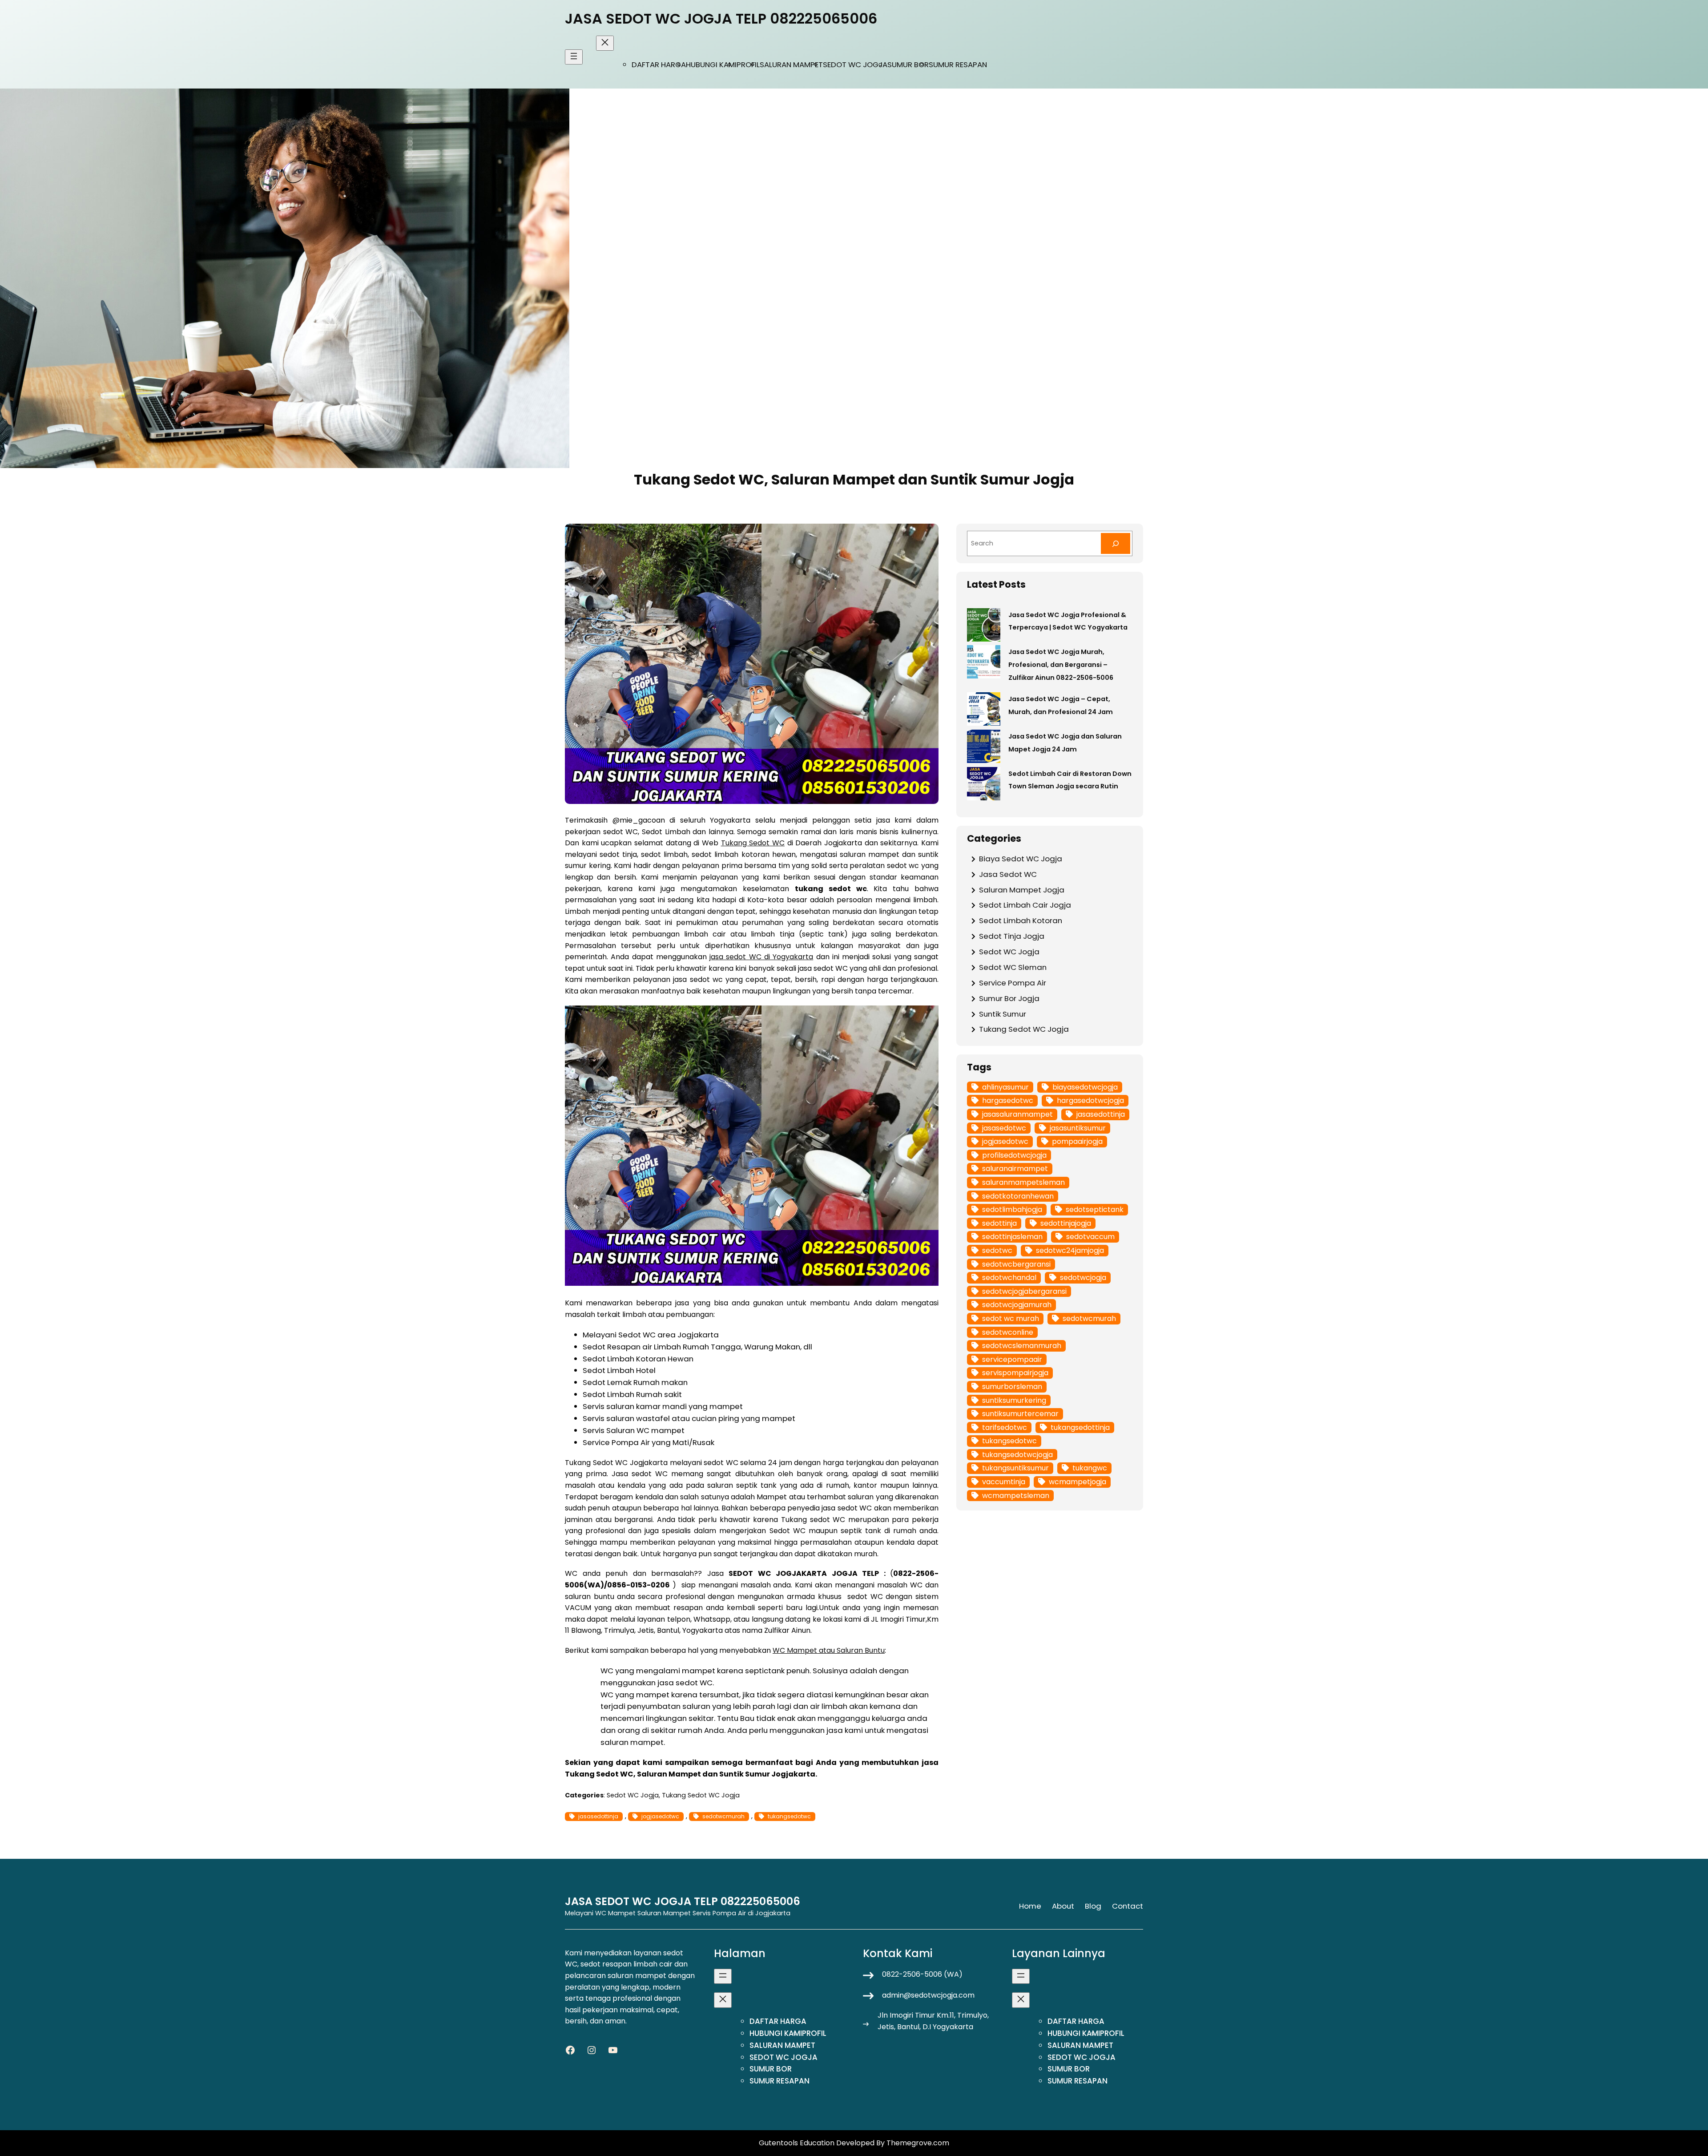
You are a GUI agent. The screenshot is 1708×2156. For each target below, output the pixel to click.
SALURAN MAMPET (791, 65)
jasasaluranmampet (1017, 1114)
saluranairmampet (1015, 1169)
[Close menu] (605, 43)
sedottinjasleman (1012, 1237)
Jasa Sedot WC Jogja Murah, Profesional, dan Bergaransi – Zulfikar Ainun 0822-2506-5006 (1061, 665)
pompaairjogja (1077, 1141)
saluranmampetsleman (1023, 1182)
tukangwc (1090, 1468)
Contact (1128, 1906)
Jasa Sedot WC (1008, 874)
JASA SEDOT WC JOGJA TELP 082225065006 (721, 18)
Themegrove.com (918, 2143)
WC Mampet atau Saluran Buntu (829, 1650)
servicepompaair (1012, 1359)
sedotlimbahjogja (1012, 1209)
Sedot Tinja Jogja (1012, 936)
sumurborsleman (1012, 1387)
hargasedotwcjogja (1090, 1100)
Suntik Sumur (1003, 1014)
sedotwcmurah (723, 1816)
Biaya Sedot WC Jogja (1021, 859)
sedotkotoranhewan (1018, 1196)
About (1063, 1906)
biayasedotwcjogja (1085, 1087)
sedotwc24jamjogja (1070, 1250)
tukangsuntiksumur (1015, 1468)
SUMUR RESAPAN (958, 65)
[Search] (1116, 543)
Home (1030, 1906)
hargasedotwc (1008, 1100)
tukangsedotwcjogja (1017, 1455)
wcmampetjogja (1078, 1482)
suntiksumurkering (1014, 1400)
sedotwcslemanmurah (1022, 1346)
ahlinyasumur (1005, 1087)
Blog (1093, 1906)
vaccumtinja (1004, 1482)
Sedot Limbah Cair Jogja (1025, 905)
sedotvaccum (1090, 1237)
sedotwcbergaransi (1016, 1264)
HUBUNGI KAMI (711, 65)
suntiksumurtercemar (1020, 1414)
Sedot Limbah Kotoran (1021, 921)
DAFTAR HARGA (659, 65)
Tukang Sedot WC (753, 843)
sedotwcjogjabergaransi (1024, 1291)
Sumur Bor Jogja (1009, 998)
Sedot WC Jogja (633, 1795)
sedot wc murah (1011, 1318)
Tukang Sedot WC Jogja (701, 1795)
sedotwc (997, 1250)
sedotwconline (1008, 1332)
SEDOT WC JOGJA (855, 65)
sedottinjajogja (1066, 1223)
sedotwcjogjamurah (1017, 1305)
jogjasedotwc (660, 1816)
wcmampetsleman (1016, 1496)
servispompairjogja (1015, 1373)
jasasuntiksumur (1078, 1128)
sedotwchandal (1009, 1278)
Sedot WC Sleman (1013, 967)
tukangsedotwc (789, 1816)
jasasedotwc (1004, 1128)
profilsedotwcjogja (1014, 1155)
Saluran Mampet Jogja (1022, 890)
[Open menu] (574, 57)
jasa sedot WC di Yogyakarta (761, 957)
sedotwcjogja (1083, 1278)
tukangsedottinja (1080, 1427)
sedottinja (999, 1223)
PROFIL (748, 65)
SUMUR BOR (908, 65)
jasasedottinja (598, 1816)
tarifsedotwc (1005, 1427)
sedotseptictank (1095, 1209)
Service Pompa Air (1013, 983)
